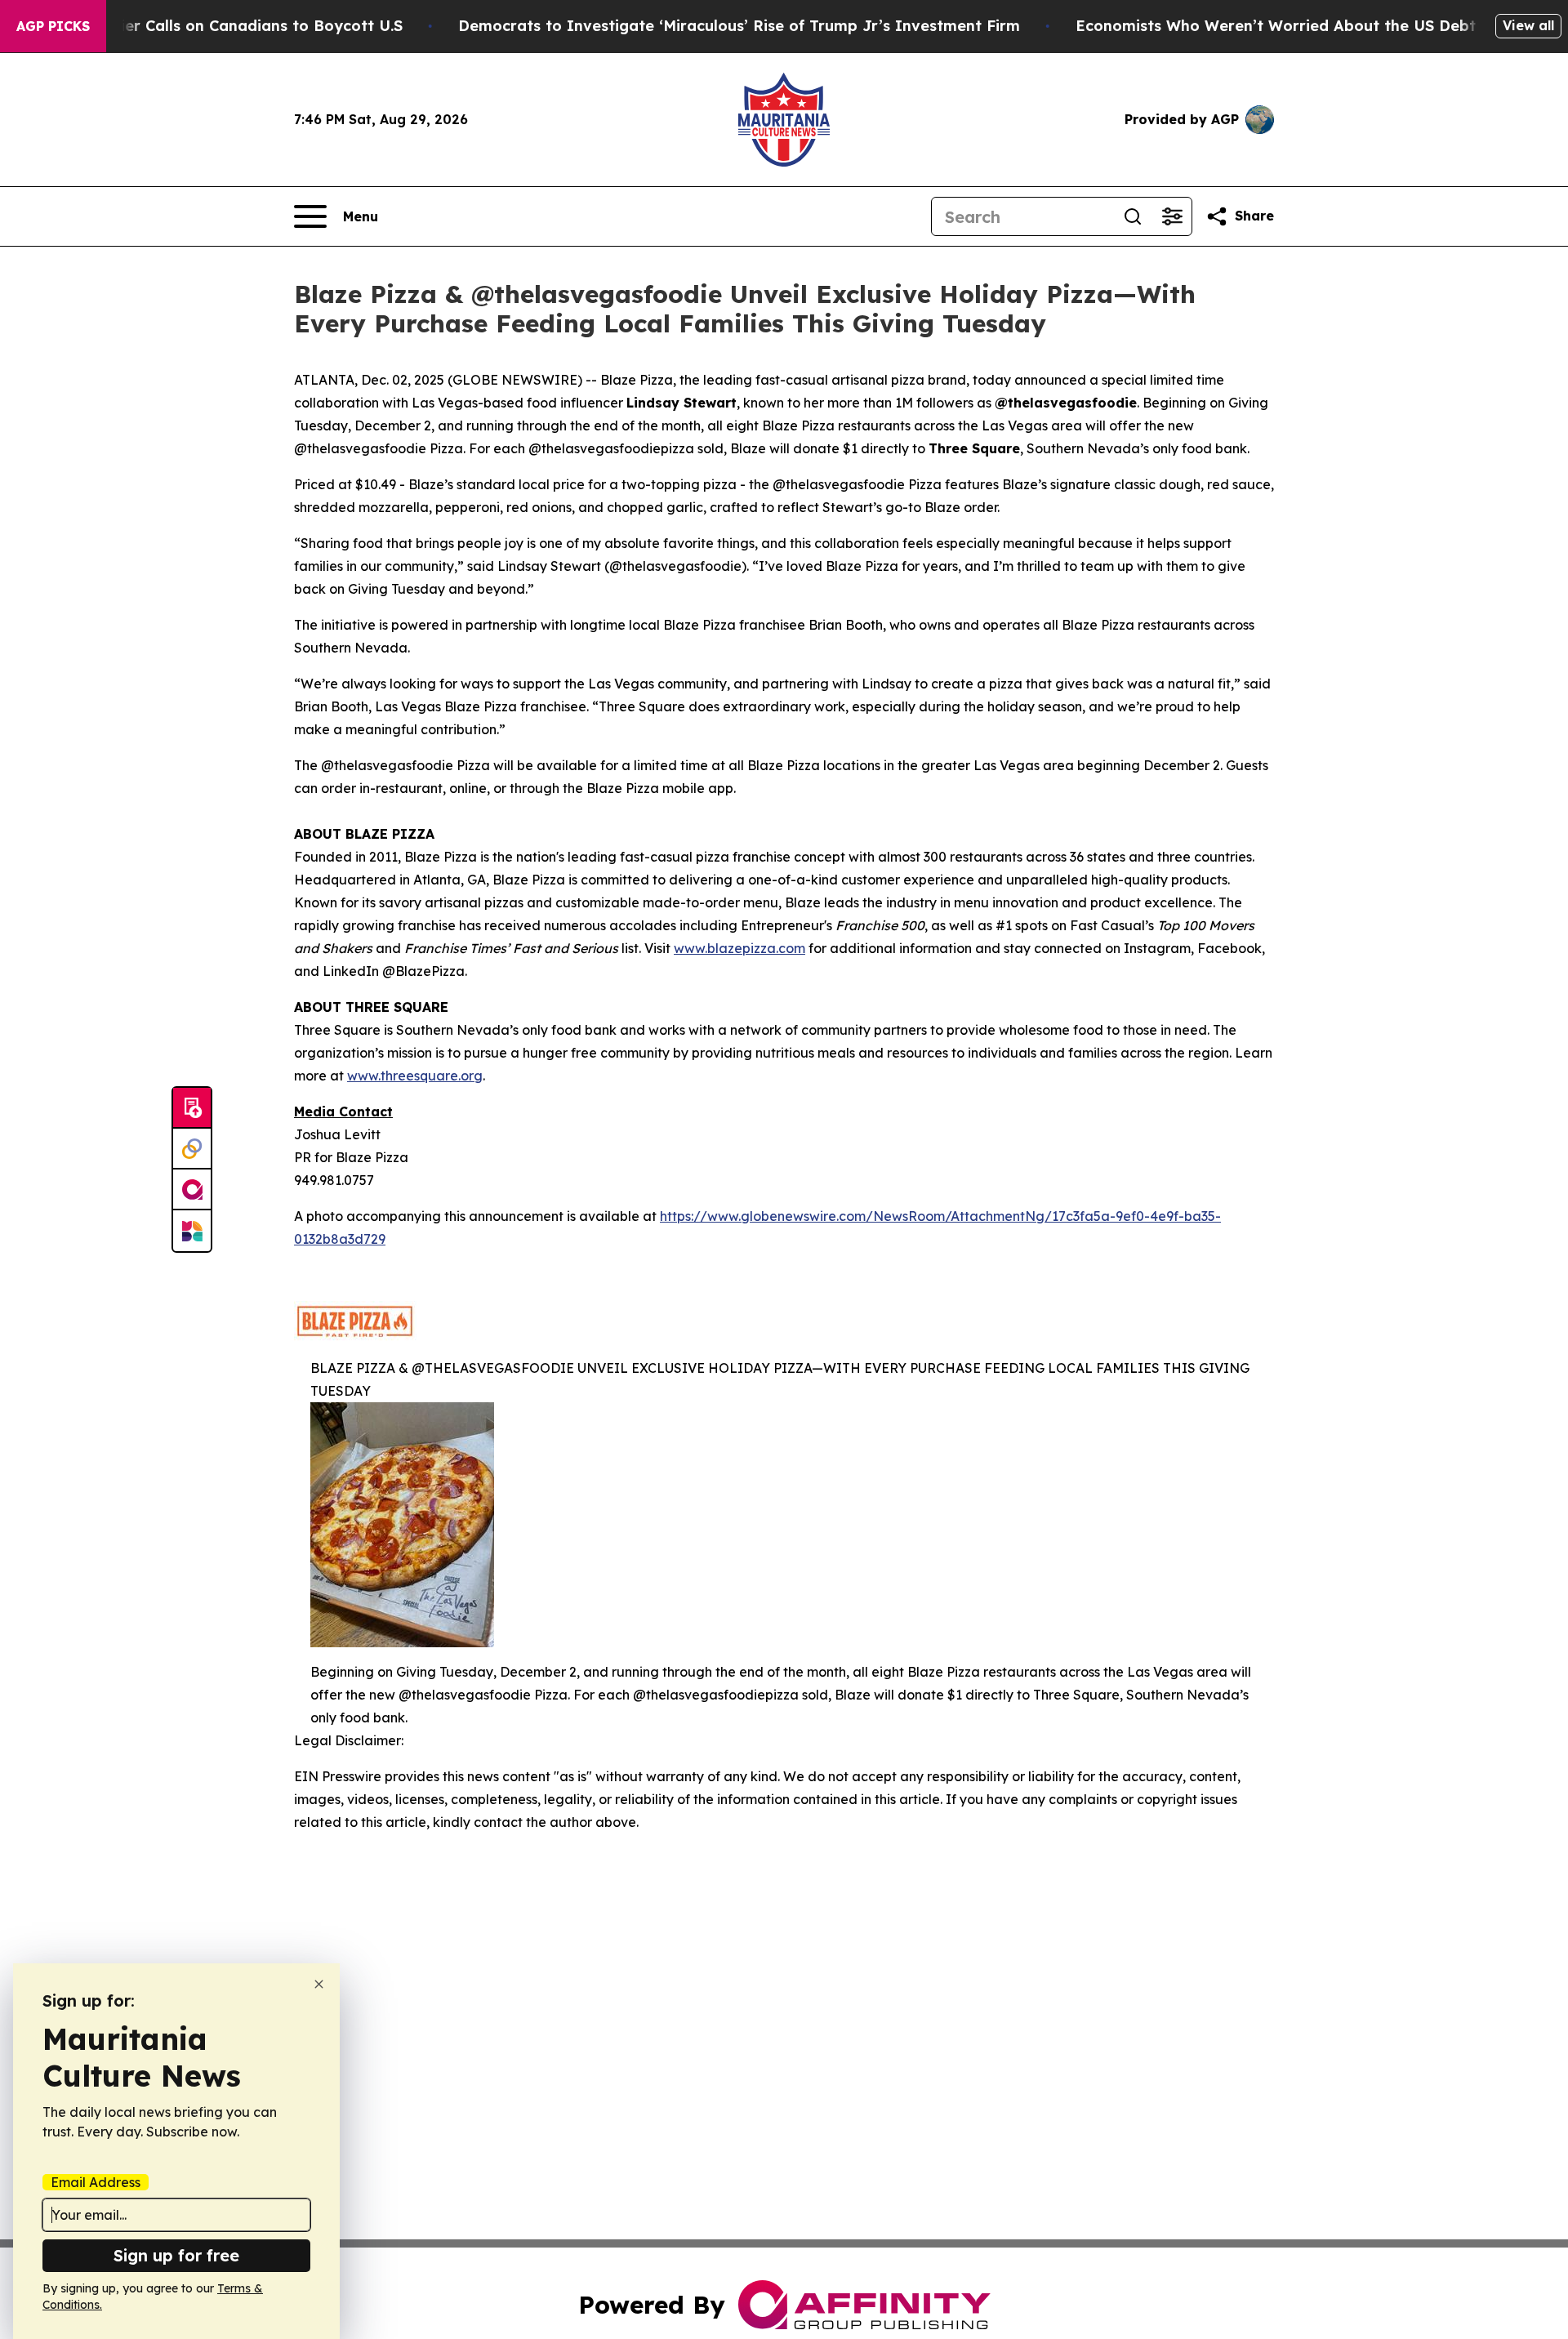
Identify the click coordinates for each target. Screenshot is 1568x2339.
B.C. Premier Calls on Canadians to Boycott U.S (226, 26)
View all (1528, 25)
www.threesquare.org (415, 1076)
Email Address (96, 2182)
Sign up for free (176, 2255)
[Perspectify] (192, 1149)
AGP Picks (53, 26)
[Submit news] (192, 1108)
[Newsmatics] (192, 1231)
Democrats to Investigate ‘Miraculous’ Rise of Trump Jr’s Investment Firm (739, 26)
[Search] (1133, 216)
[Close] (319, 1984)
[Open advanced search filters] (1172, 216)
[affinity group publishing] (192, 1190)
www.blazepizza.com (739, 948)
